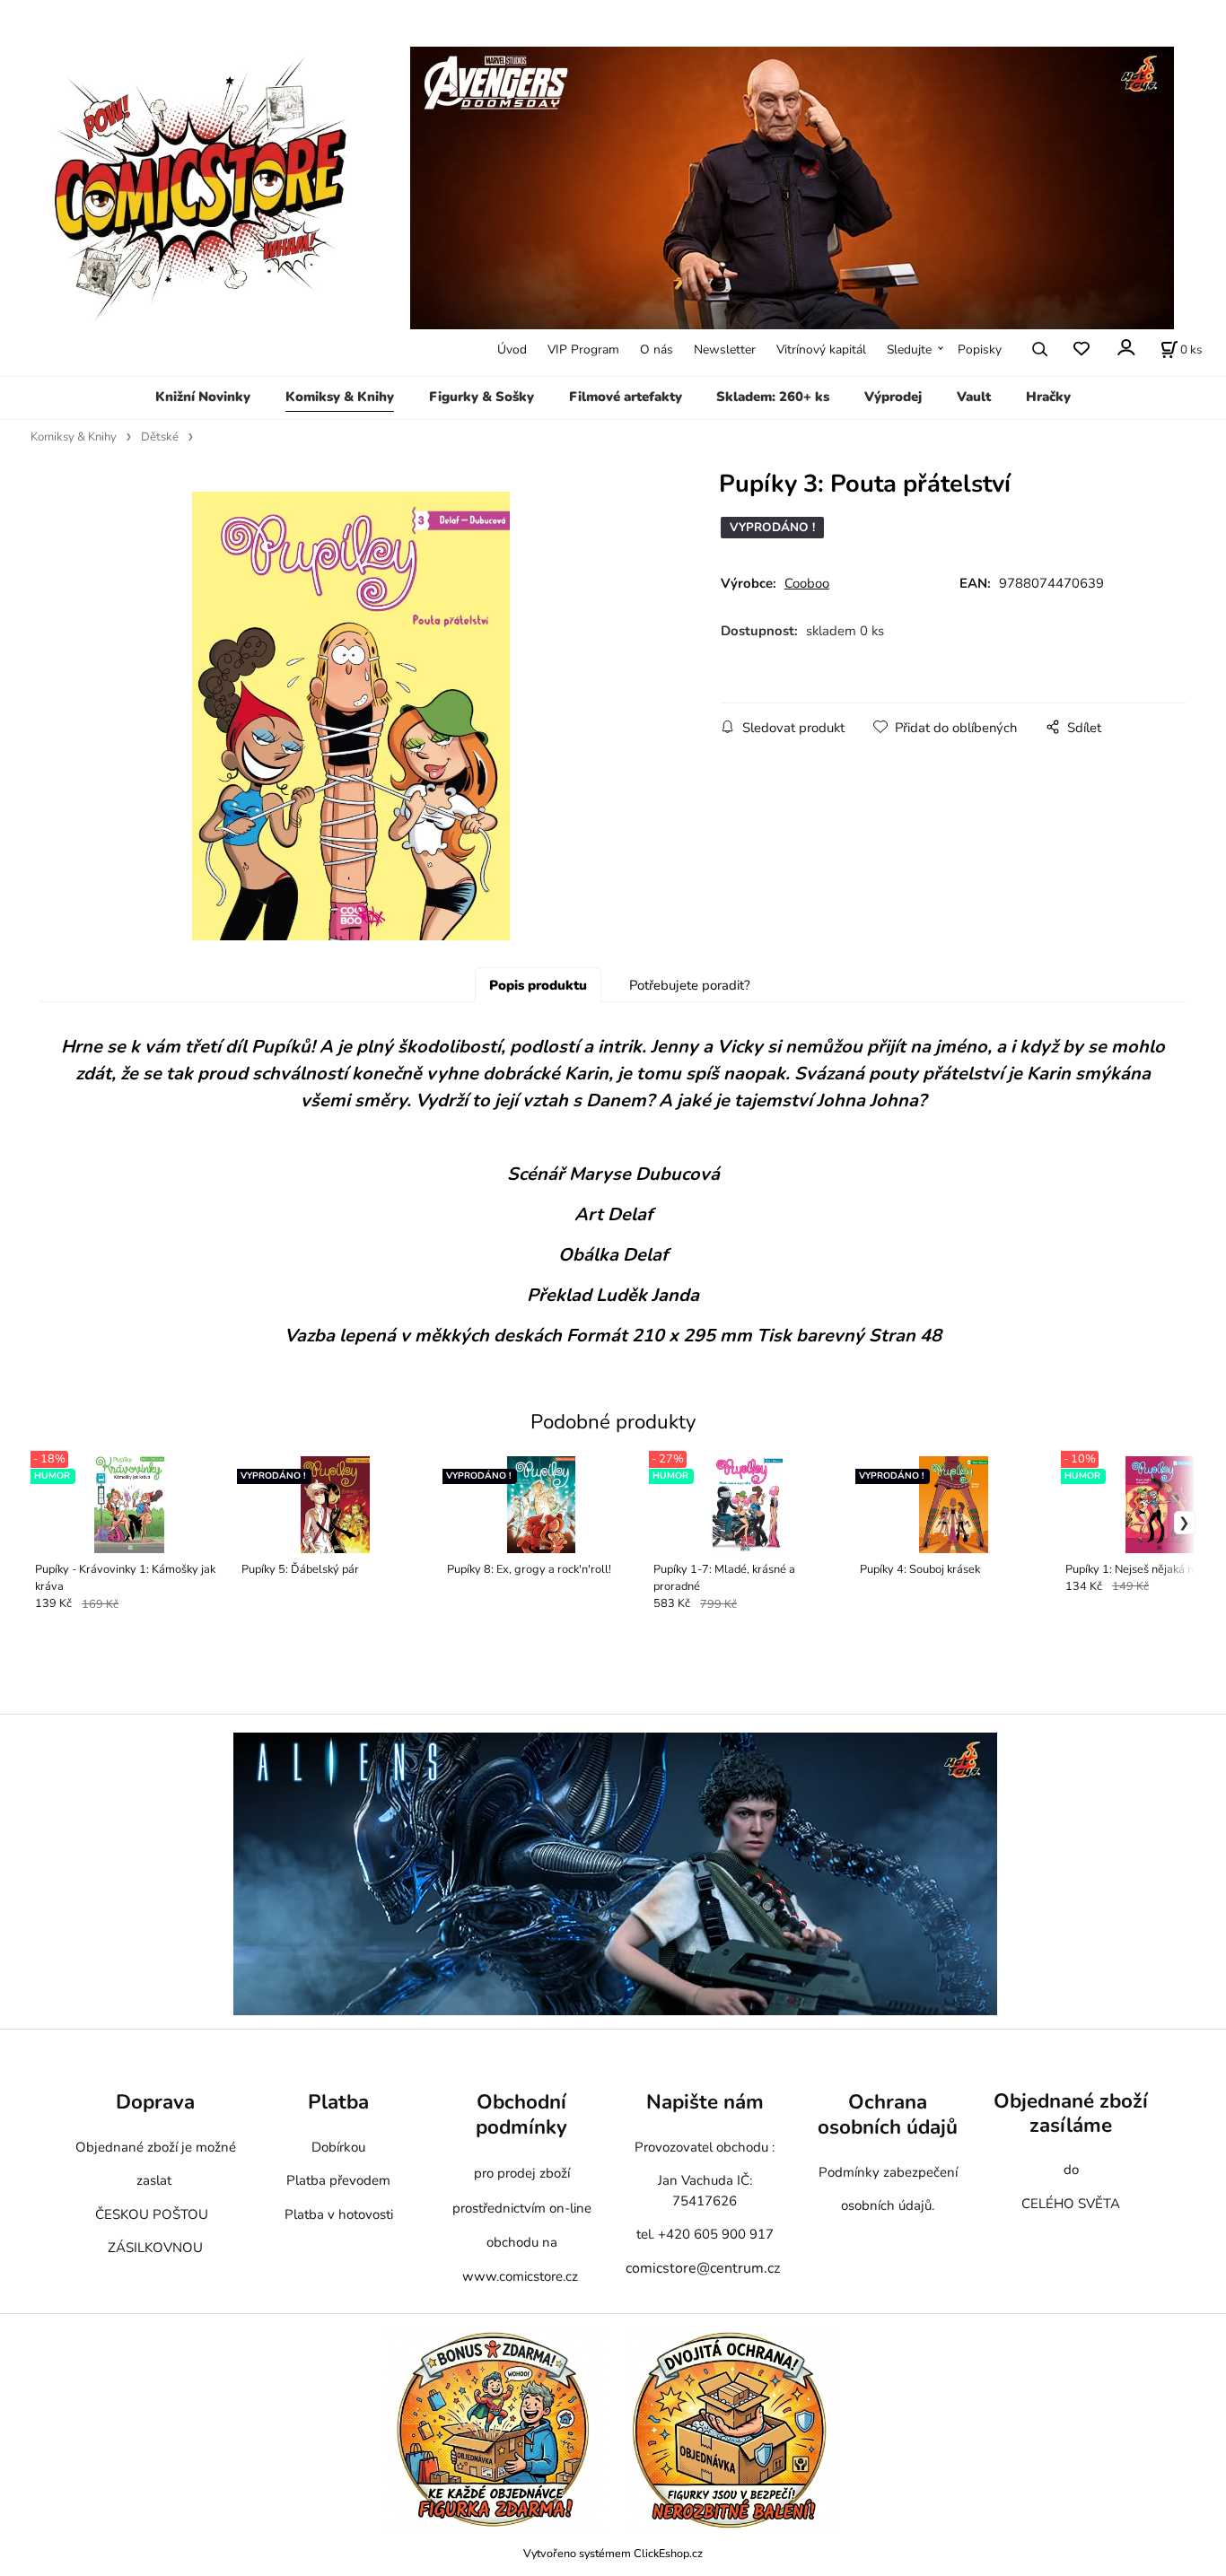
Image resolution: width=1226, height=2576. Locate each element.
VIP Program (583, 349)
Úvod (512, 349)
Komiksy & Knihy (340, 397)
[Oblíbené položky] (1081, 349)
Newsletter (725, 349)
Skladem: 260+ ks (773, 397)
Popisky (980, 349)
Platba (338, 2102)
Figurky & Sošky (482, 397)
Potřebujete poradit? (690, 985)
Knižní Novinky (203, 397)
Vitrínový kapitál (821, 349)
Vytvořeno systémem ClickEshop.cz (613, 2553)
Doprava (155, 2102)
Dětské (160, 437)
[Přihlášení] (1125, 348)
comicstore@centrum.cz (703, 2268)
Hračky (1048, 397)
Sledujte (909, 349)
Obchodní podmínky (521, 2114)
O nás (657, 349)
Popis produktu (538, 985)
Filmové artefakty (626, 397)
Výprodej (893, 397)
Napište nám (705, 2102)
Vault (974, 397)
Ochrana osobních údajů (888, 2114)
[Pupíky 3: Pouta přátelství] (351, 716)
